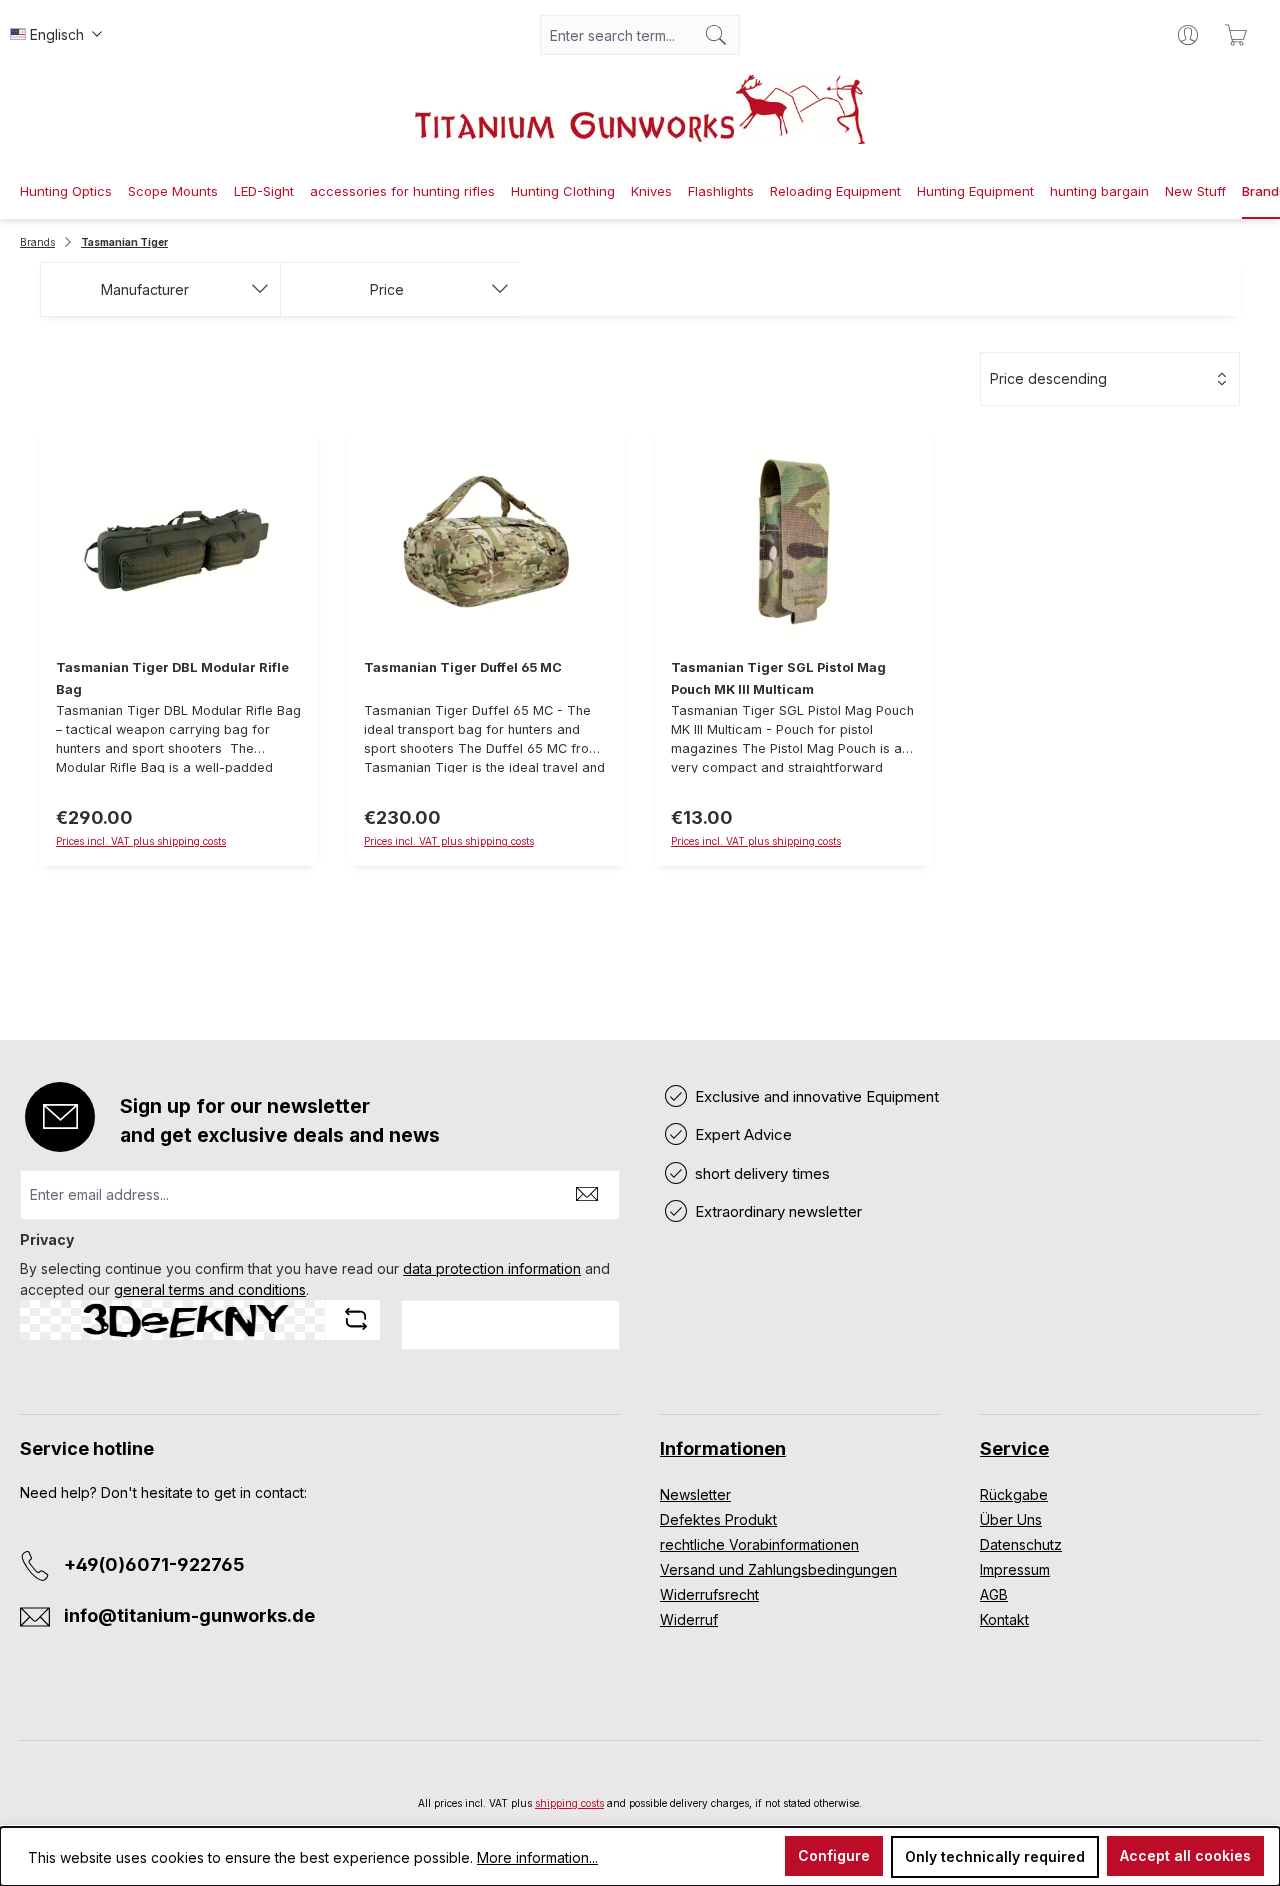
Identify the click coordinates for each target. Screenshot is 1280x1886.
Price (387, 289)
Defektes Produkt (718, 1519)
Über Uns (1011, 1519)
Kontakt (1004, 1619)
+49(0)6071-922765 (154, 1564)
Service (1014, 1448)
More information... (537, 1857)
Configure (834, 1855)
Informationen (723, 1448)
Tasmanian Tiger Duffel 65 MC (463, 667)
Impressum (1015, 1569)
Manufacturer (145, 289)
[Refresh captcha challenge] (356, 1319)
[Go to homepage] (640, 109)
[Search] (716, 35)
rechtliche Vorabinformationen (759, 1544)
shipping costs (569, 1803)
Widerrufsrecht (709, 1594)
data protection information (492, 1268)
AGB (994, 1594)
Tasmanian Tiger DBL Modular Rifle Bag (172, 678)
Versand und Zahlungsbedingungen (778, 1569)
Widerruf (689, 1619)
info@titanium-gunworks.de (189, 1615)
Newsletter (695, 1494)
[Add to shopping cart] (487, 877)
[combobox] (617, 35)
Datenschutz (1021, 1544)
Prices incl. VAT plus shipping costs (141, 841)
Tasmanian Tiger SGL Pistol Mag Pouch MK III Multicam (778, 678)
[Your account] (1188, 35)
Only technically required (995, 1856)
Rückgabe (1014, 1494)
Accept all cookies (1185, 1855)
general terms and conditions (210, 1289)
